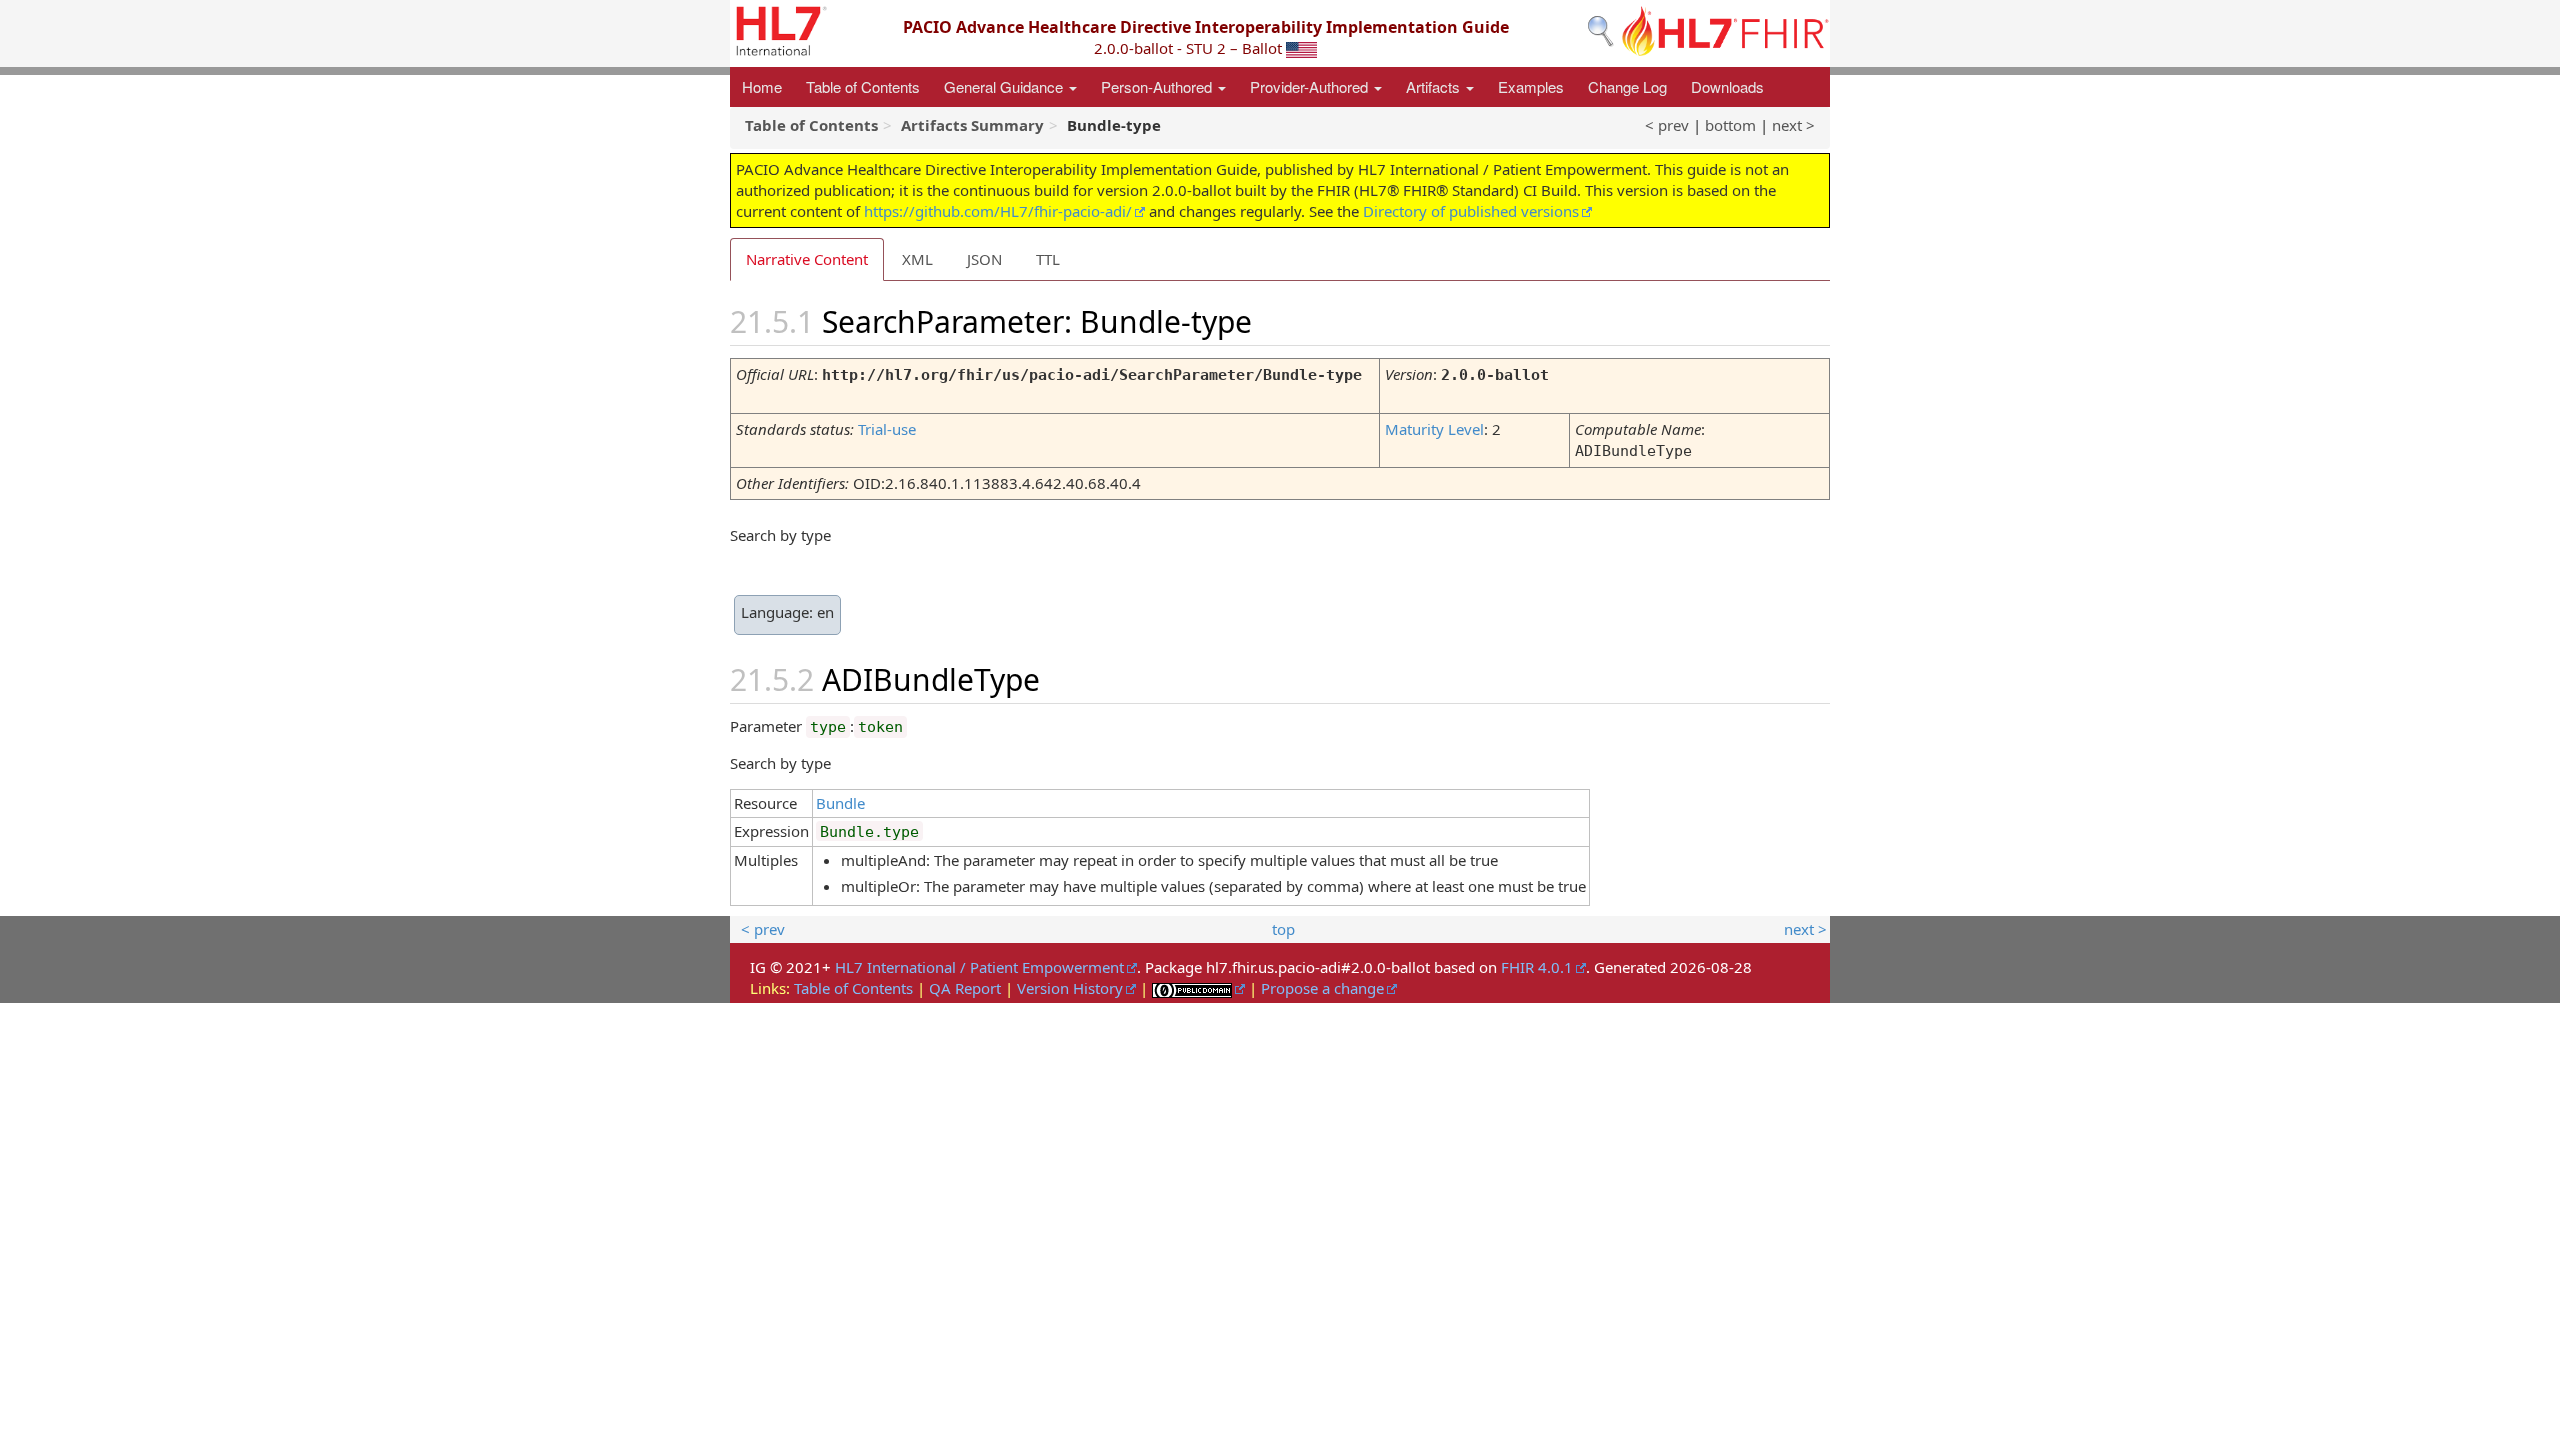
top (1283, 929)
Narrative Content (807, 259)
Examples (1531, 86)
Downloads (1727, 86)
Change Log (1627, 86)
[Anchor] (1275, 320)
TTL (1048, 259)
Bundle (840, 803)
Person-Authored (1158, 86)
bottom (1730, 125)
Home (762, 86)
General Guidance (1005, 86)
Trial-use (887, 429)
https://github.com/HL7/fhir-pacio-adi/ (998, 211)
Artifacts (1435, 86)
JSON (984, 259)
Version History (1070, 988)
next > (1793, 125)
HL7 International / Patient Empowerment (979, 967)
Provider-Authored (1311, 86)
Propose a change (1322, 988)
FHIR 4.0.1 (1537, 967)
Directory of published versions (1471, 211)
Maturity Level (1434, 429)
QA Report (965, 988)
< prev (1667, 125)
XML (917, 259)
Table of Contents (863, 86)
